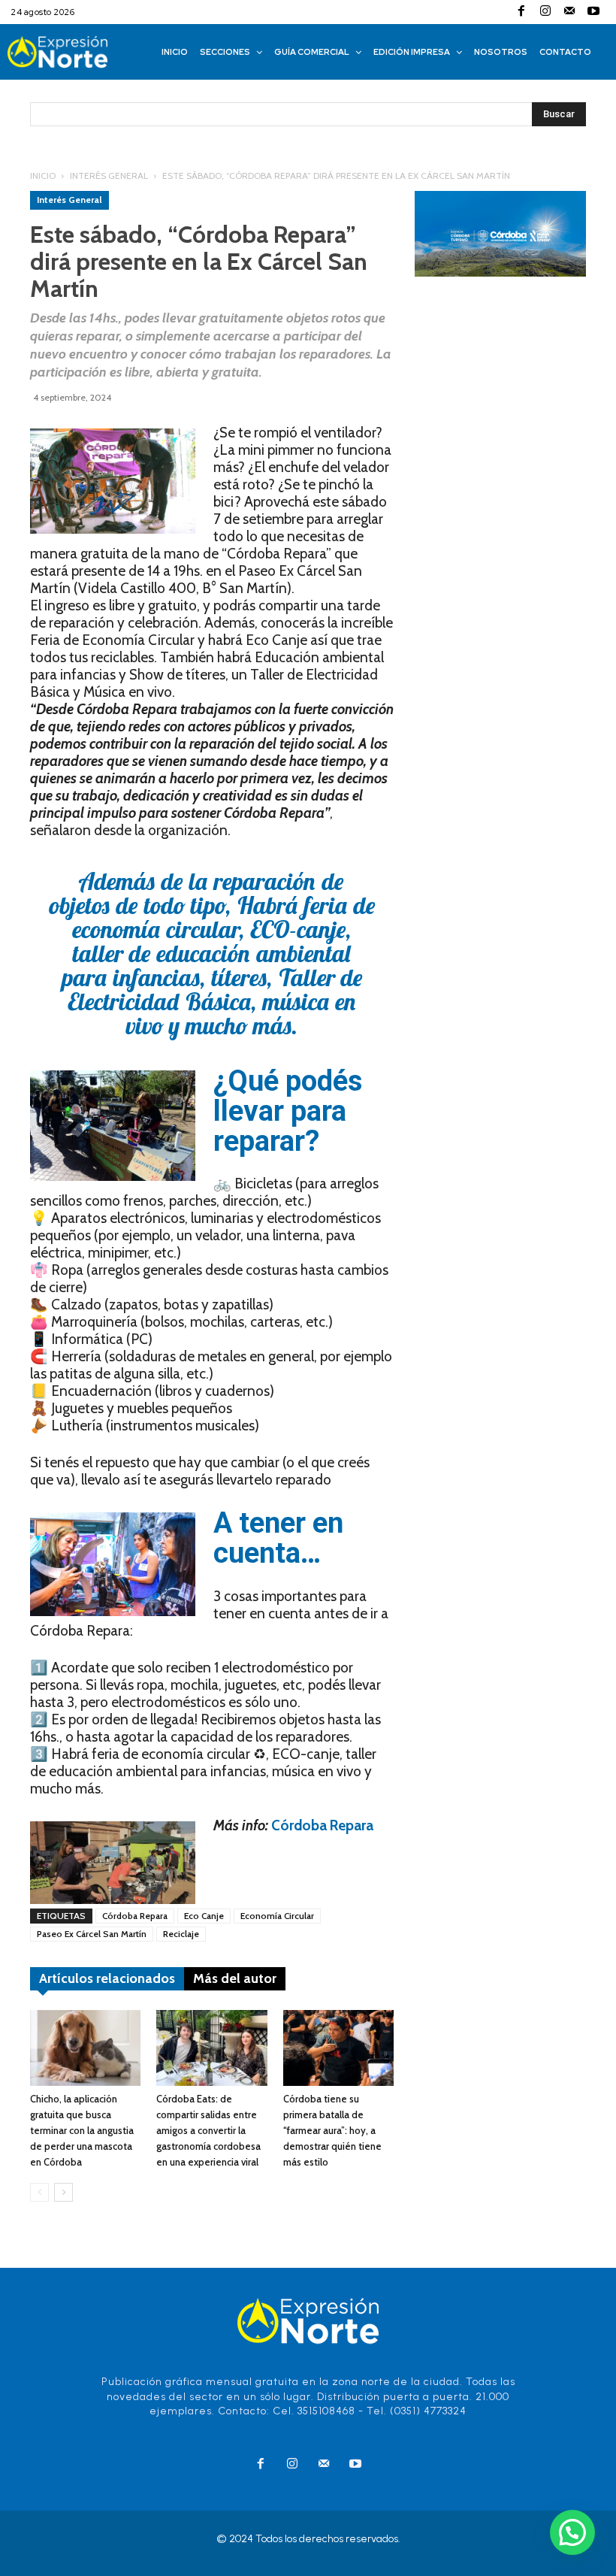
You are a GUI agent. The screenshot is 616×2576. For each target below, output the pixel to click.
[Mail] (569, 12)
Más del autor (235, 1978)
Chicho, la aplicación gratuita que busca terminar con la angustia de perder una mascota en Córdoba (82, 2130)
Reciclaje (181, 1934)
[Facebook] (521, 12)
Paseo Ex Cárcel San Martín (92, 1934)
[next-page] (63, 2192)
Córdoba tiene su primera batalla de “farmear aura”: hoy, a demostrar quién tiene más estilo (332, 2130)
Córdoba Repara (322, 1825)
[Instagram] (545, 12)
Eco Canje (204, 1916)
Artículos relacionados (107, 1978)
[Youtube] (593, 12)
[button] (572, 2532)
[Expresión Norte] (74, 52)
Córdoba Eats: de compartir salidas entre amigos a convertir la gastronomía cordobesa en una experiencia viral (208, 2130)
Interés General (109, 176)
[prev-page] (39, 2192)
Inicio (43, 176)
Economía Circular (277, 1916)
